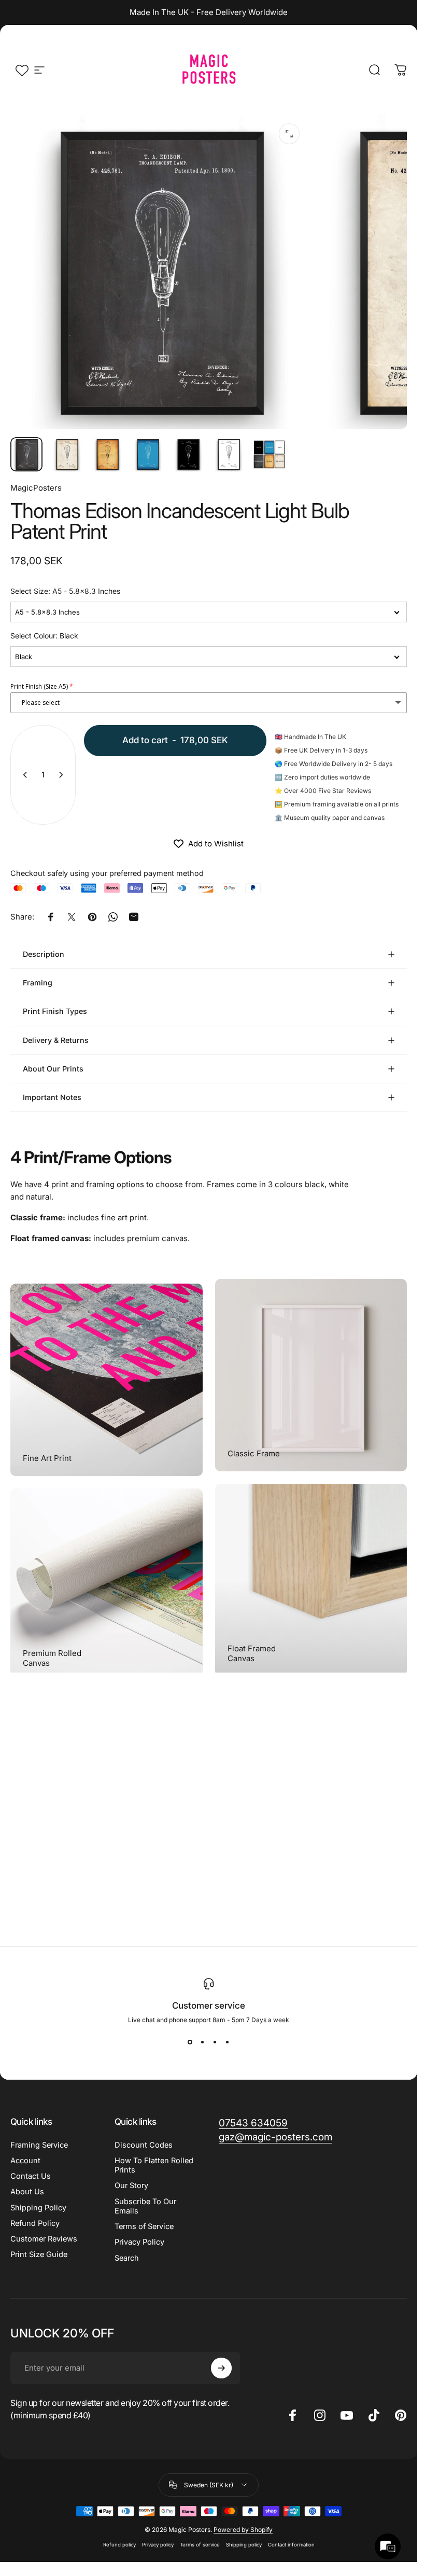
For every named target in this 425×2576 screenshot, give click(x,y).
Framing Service (39, 2145)
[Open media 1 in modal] (289, 134)
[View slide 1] (190, 2042)
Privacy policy (158, 2545)
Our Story (131, 2185)
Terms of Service (144, 2226)
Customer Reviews (44, 2239)
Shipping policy (244, 2545)
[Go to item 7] (269, 454)
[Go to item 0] (26, 454)
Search (127, 2258)
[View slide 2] (203, 2042)
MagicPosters (36, 488)
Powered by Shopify (243, 2530)
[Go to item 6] (229, 454)
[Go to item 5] (188, 454)
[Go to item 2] (67, 454)
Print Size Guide (39, 2254)
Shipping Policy (38, 2208)
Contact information (291, 2545)
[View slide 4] (228, 2042)
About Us (27, 2192)
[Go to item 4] (148, 454)
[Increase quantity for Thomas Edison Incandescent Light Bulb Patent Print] (63, 775)
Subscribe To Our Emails (145, 2206)
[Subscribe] (221, 2368)
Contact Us (31, 2176)
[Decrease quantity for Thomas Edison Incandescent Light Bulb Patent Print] (23, 775)
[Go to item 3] (107, 454)
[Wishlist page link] (22, 70)
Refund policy (119, 2545)
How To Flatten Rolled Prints (154, 2165)
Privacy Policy (139, 2242)
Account (25, 2161)
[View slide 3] (215, 2042)
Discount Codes (144, 2145)
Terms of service (200, 2545)
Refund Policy (35, 2223)
